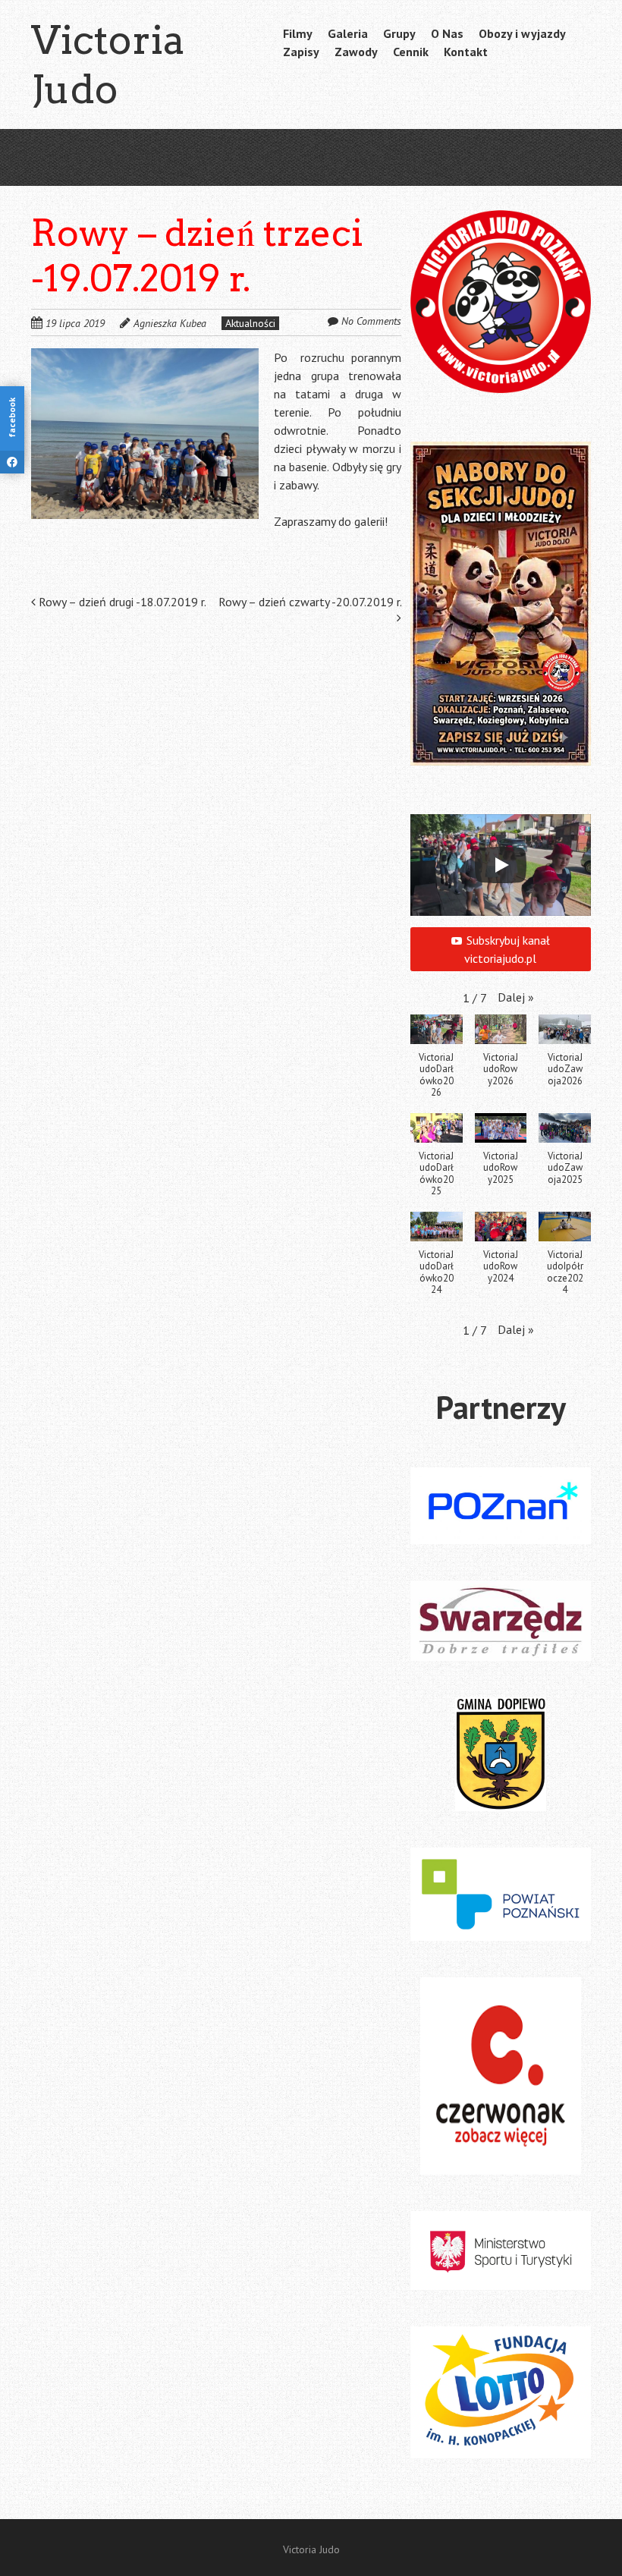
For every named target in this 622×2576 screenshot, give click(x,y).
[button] (145, 434)
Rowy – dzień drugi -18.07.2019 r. (121, 602)
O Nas (447, 33)
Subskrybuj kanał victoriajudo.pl (507, 949)
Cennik (411, 52)
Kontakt (466, 52)
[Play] (501, 865)
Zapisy (301, 52)
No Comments (371, 321)
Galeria (348, 33)
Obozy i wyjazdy (522, 33)
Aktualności (250, 323)
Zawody (356, 52)
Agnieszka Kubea (170, 323)
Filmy (298, 33)
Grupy (399, 33)
